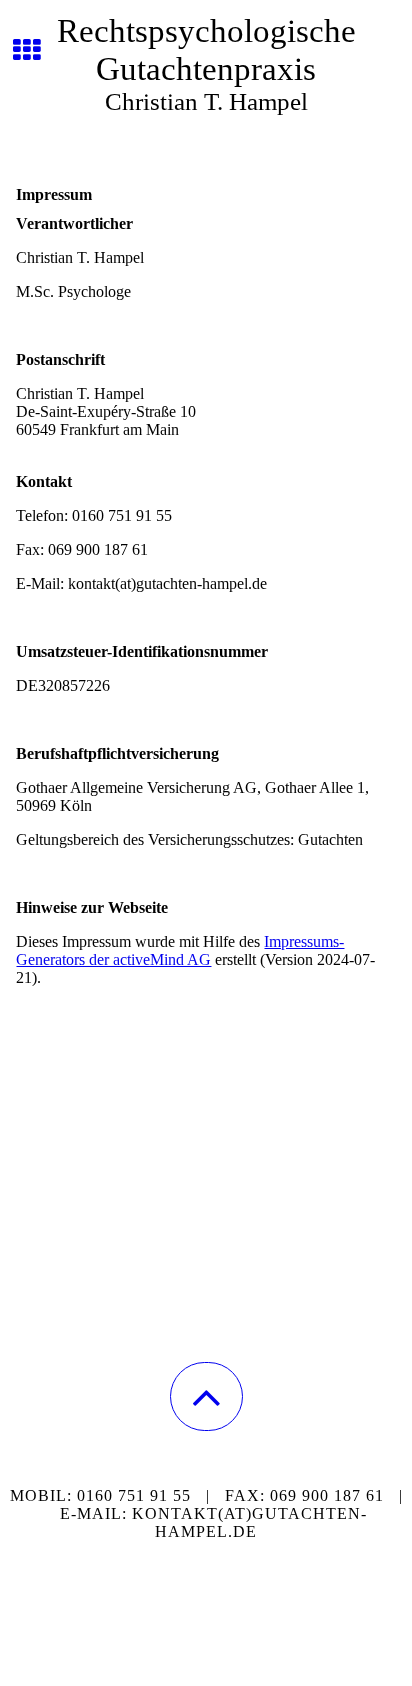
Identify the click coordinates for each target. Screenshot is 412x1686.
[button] (206, 1396)
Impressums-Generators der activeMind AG (180, 950)
